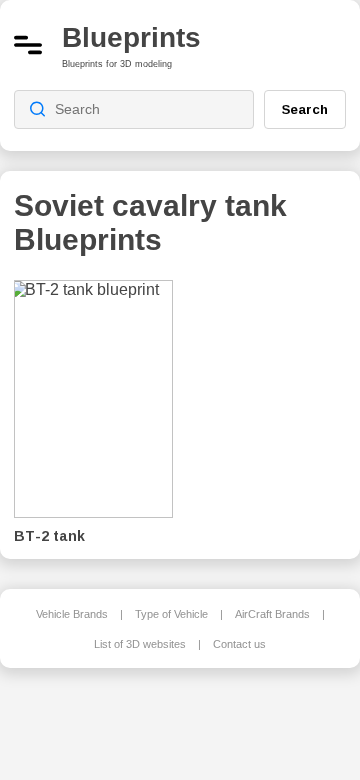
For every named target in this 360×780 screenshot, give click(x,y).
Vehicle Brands (72, 614)
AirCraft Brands (272, 614)
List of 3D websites (140, 644)
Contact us (239, 644)
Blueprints (131, 37)
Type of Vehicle (171, 614)
